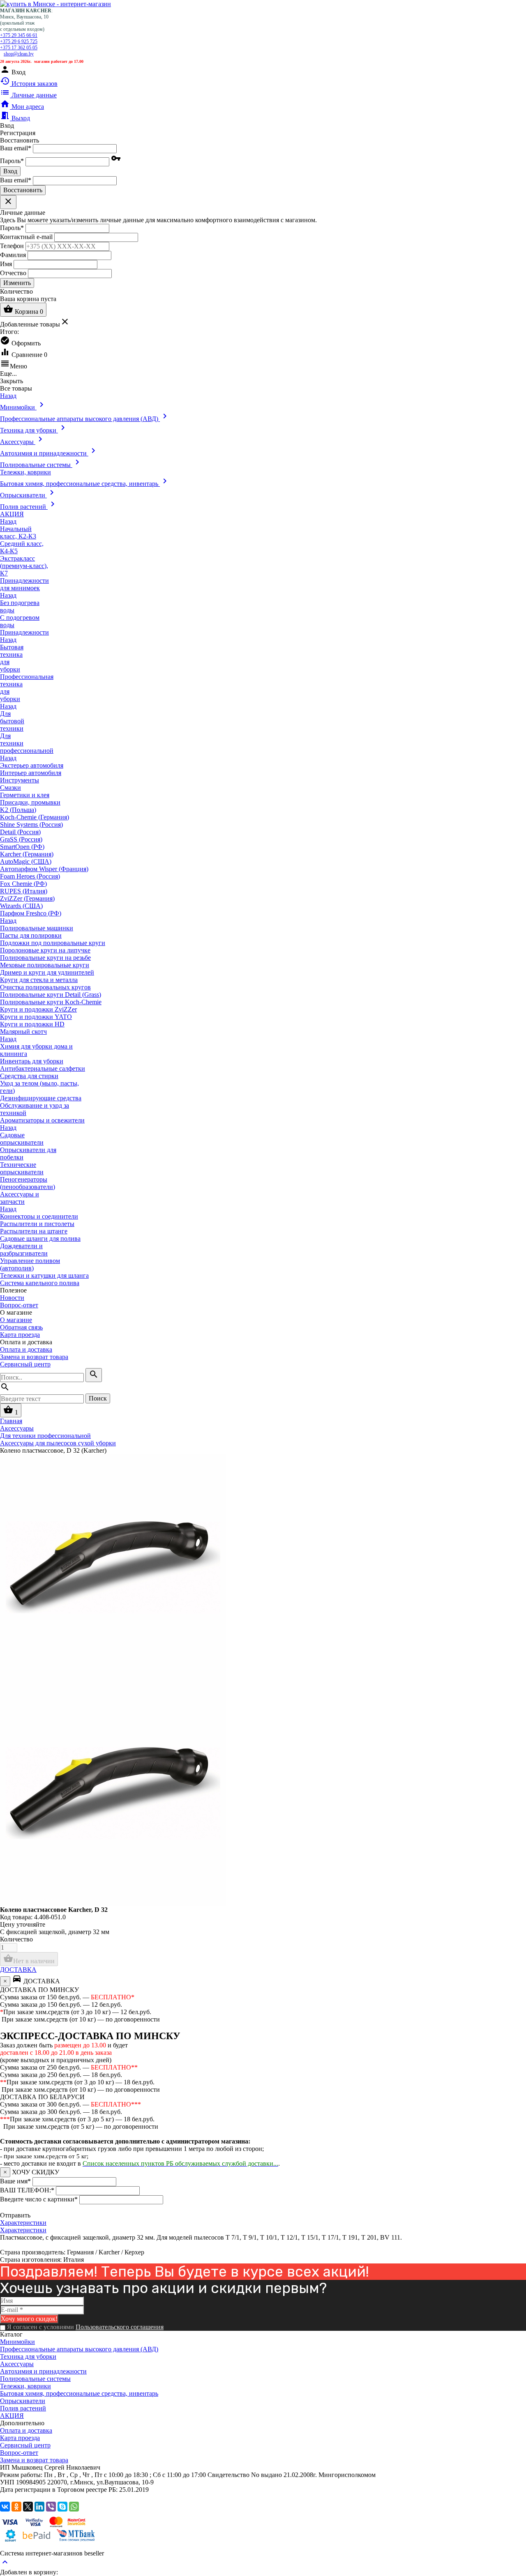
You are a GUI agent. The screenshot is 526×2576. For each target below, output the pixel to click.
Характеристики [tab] (23, 2223)
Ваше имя (15, 2181)
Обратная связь (21, 1327)
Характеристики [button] (23, 2230)
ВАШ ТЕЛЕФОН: (27, 2190)
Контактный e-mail (27, 236)
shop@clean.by (19, 54)
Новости (12, 1298)
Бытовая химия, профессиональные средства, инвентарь (79, 2393)
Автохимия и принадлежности (43, 2371)
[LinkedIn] (39, 2507)
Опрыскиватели (23, 2401)
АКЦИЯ (12, 2416)
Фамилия (13, 254)
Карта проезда (20, 1335)
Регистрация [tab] (18, 133)
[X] (28, 2507)
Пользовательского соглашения (120, 2327)
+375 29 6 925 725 (19, 41)
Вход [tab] (7, 125)
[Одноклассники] (16, 2507)
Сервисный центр (25, 1364)
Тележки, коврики (25, 2386)
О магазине (16, 1320)
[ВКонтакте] (5, 2507)
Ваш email (16, 148)
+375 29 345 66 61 (19, 35)
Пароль (12, 161)
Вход (10, 171)
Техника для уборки (28, 2356)
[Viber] (51, 2507)
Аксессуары (17, 2364)
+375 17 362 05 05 (19, 48)
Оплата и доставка (26, 1349)
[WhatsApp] (74, 2507)
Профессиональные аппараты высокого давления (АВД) (79, 2349)
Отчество (13, 273)
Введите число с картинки (39, 2199)
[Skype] (62, 2507)
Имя (6, 263)
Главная (11, 1421)
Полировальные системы (35, 2379)
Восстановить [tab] (20, 140)
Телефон (12, 245)
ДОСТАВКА (18, 1970)
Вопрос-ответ (19, 1305)
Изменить (17, 283)
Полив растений (23, 2408)
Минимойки (17, 2342)
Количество (16, 1939)
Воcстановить (23, 190)
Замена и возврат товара (34, 1357)
